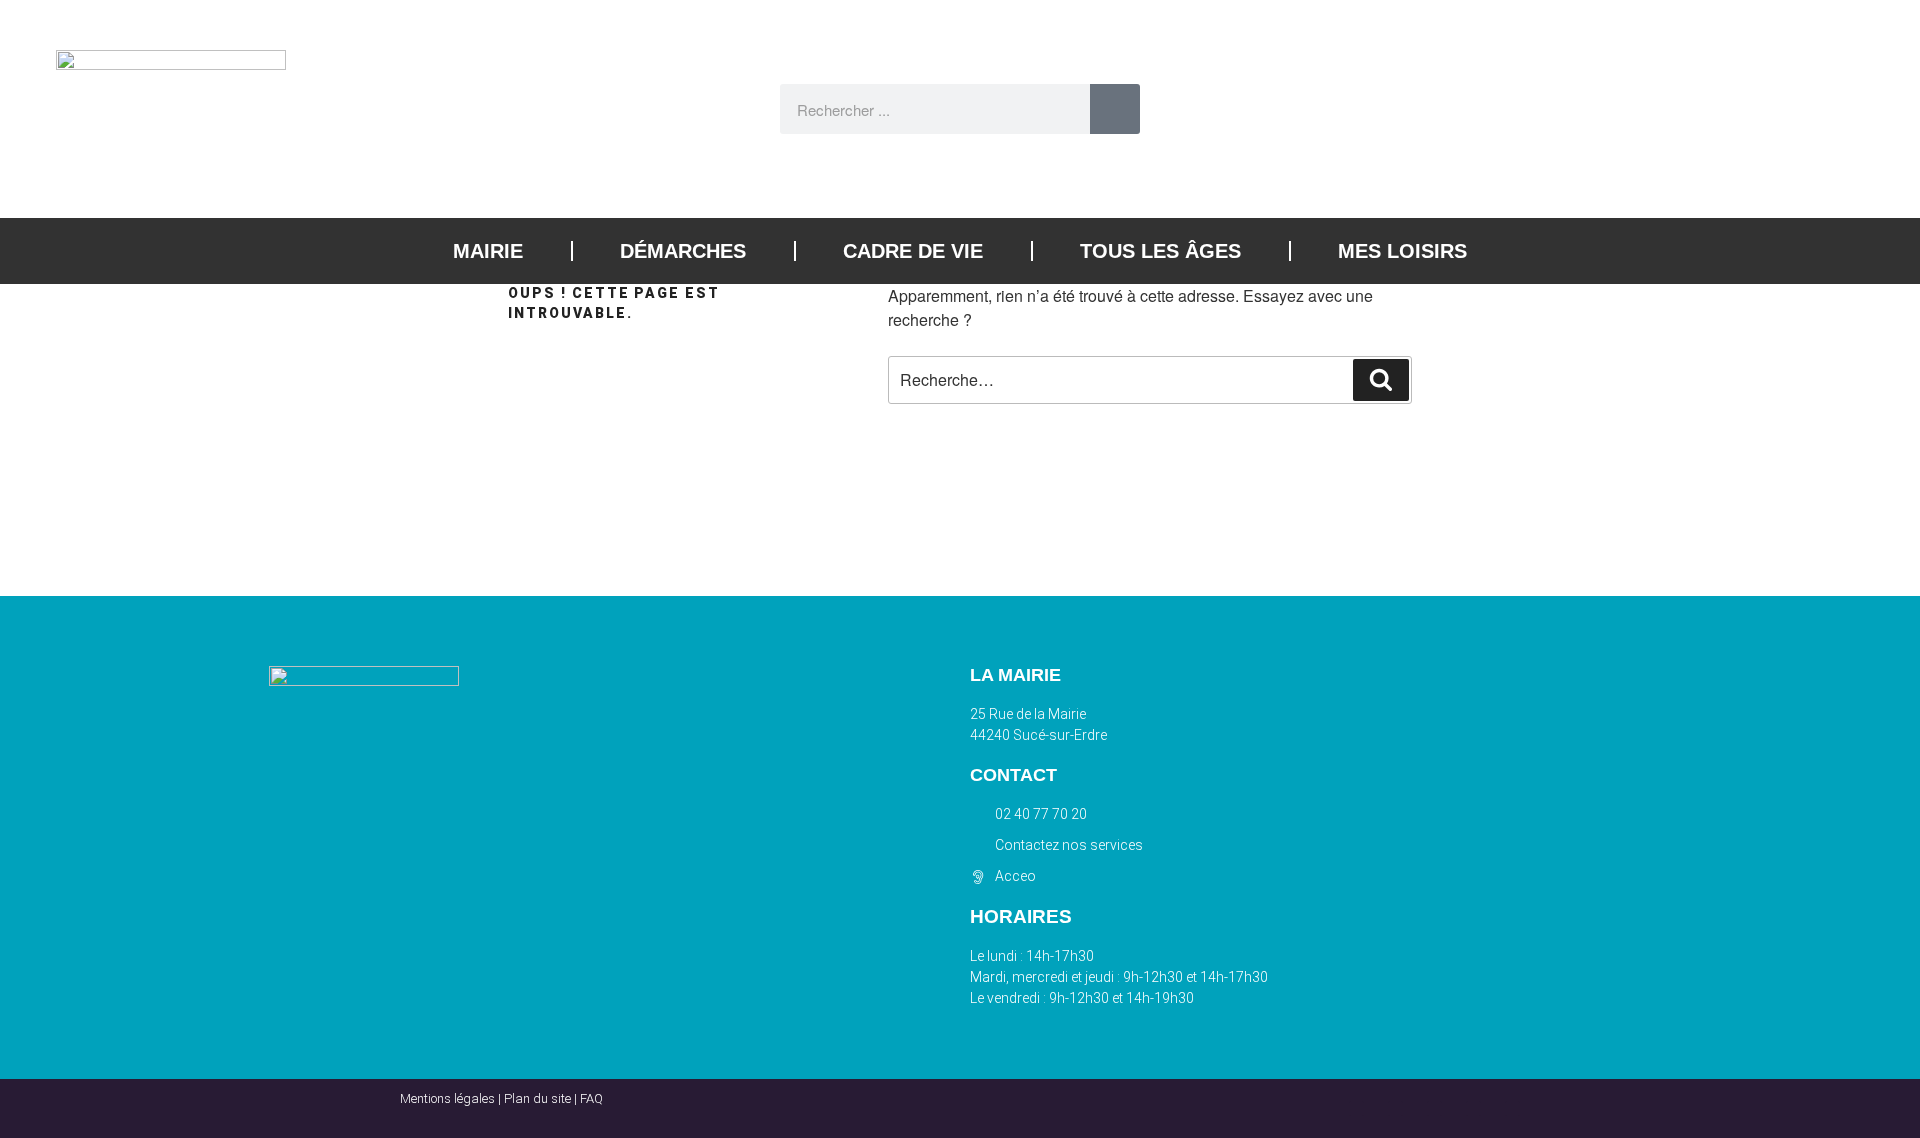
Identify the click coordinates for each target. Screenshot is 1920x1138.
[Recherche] (1381, 380)
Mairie (488, 251)
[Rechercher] (1115, 109)
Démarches (683, 251)
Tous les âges (1160, 251)
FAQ (591, 1098)
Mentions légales (447, 1098)
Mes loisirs (1402, 251)
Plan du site (537, 1098)
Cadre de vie (913, 251)
